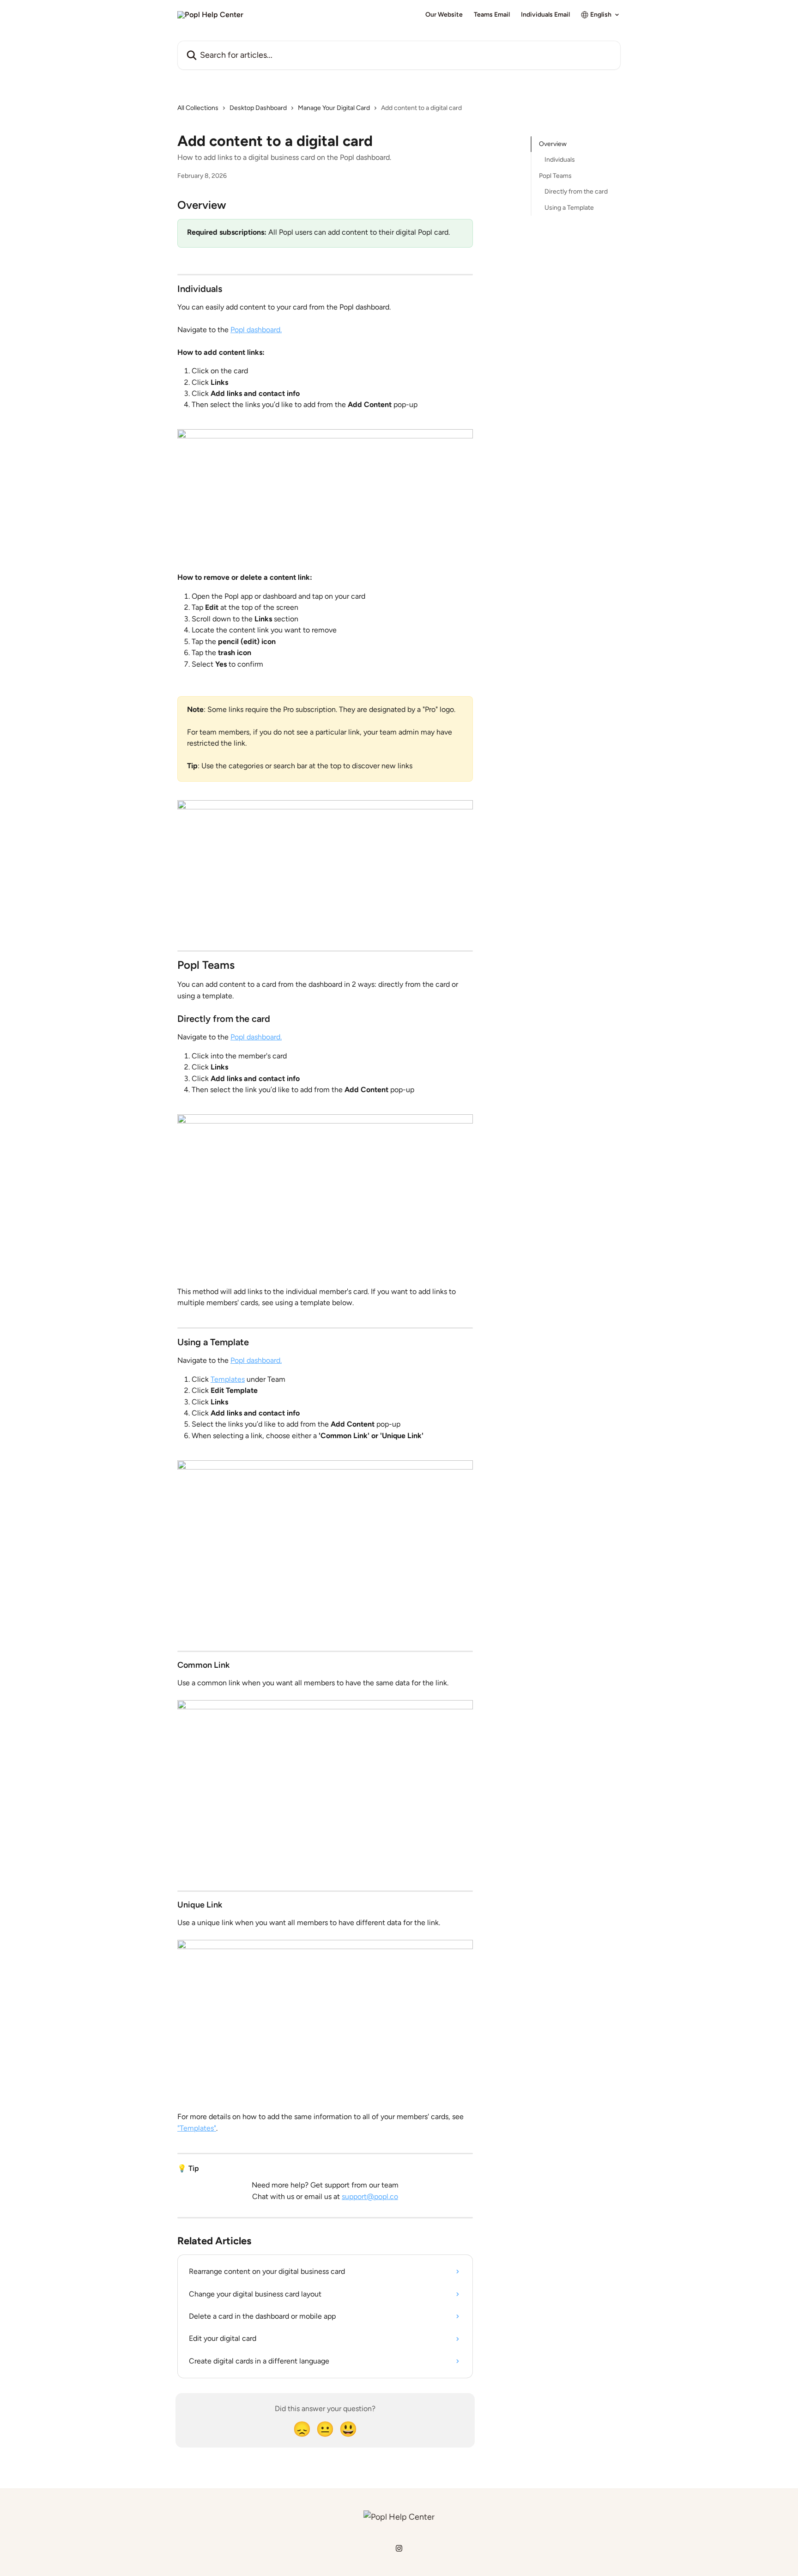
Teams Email (492, 15)
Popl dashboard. (256, 330)
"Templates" (197, 2128)
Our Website (444, 15)
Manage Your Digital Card (334, 108)
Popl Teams (555, 176)
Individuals (560, 160)
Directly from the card (576, 191)
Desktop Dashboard (258, 108)
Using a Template (569, 207)
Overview (553, 144)
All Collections (198, 108)
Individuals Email (545, 15)
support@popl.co (370, 2196)
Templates (228, 1379)
